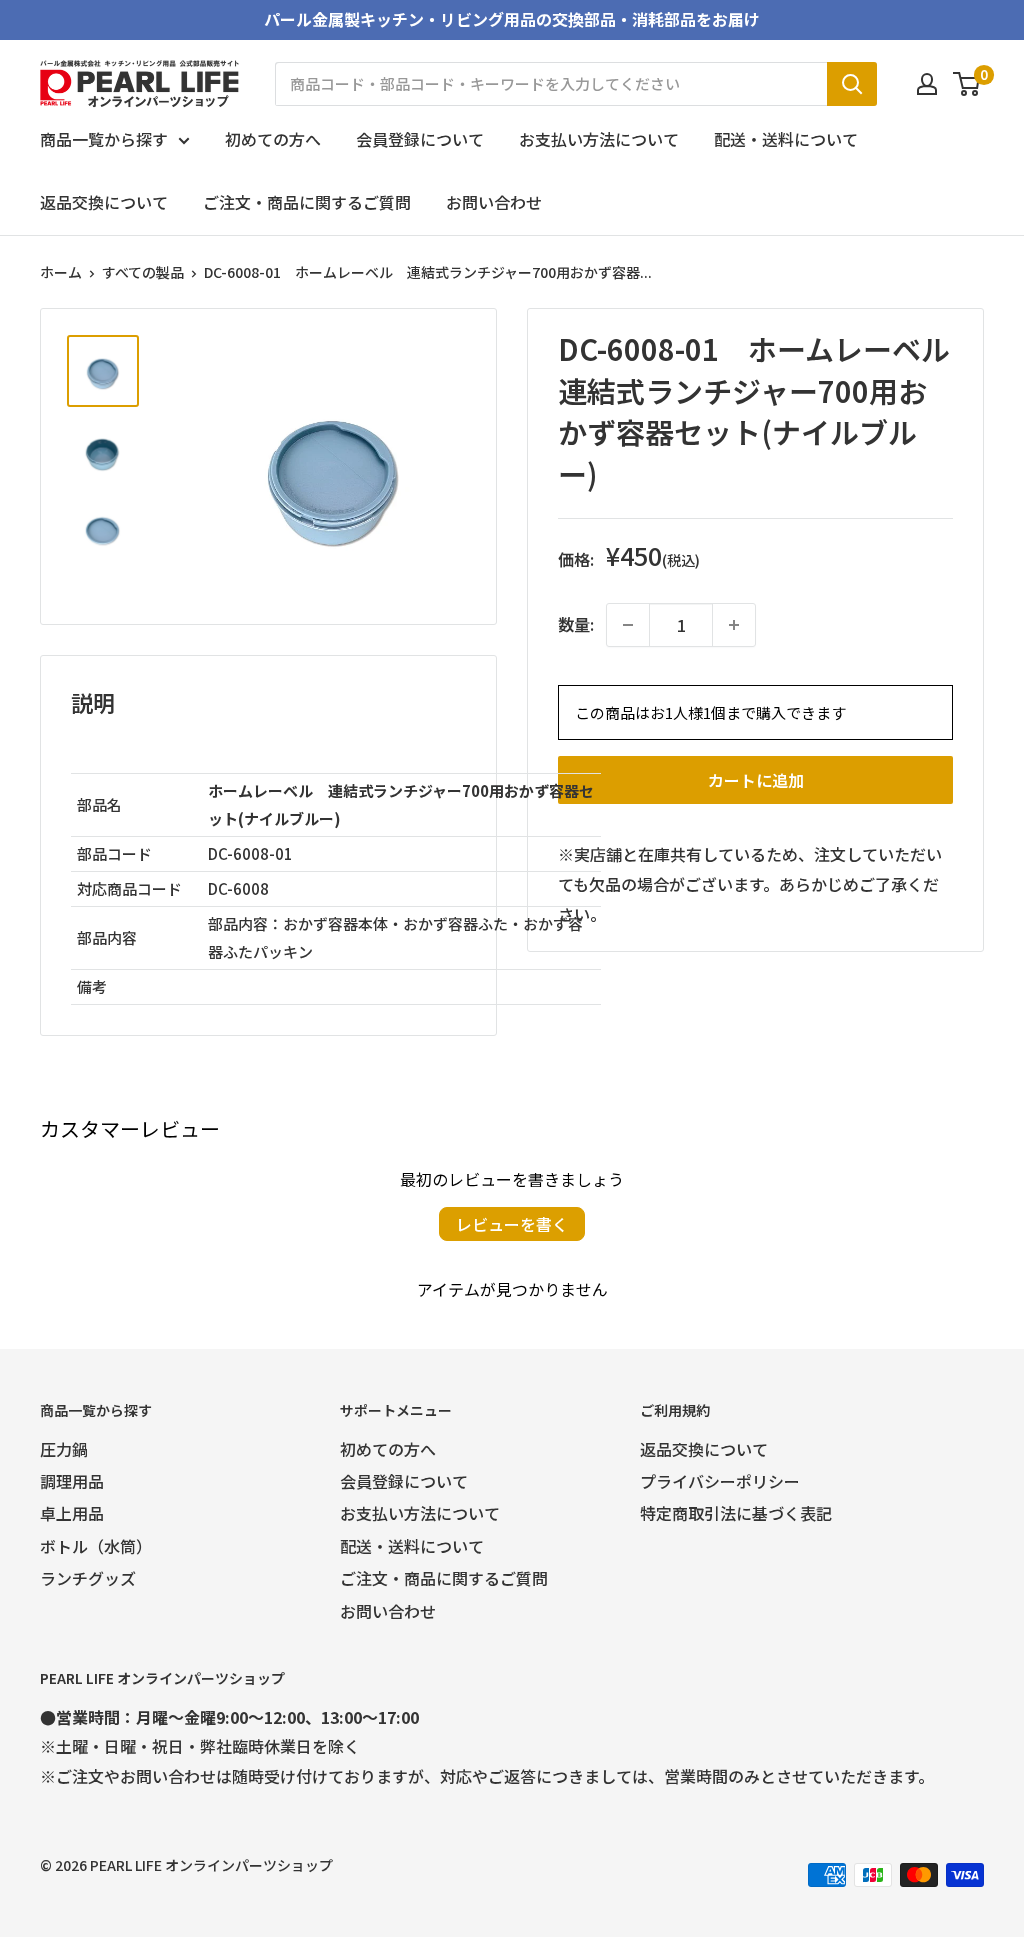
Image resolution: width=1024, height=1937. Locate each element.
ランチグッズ (88, 1578)
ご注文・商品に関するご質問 (307, 202)
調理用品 (72, 1481)
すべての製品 (143, 272)
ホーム (61, 272)
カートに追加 (756, 780)
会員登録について (420, 139)
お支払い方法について (599, 139)
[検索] (852, 84)
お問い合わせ (494, 202)
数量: (576, 624)
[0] (967, 84)
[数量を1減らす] (628, 625)
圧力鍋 (64, 1449)
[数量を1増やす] (734, 625)
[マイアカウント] (927, 84)
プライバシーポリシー (720, 1481)
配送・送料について (786, 139)
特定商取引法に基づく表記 (736, 1513)
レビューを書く (512, 1224)
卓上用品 (72, 1513)
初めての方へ (273, 139)
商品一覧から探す (104, 139)
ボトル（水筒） (96, 1546)
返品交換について (104, 202)
